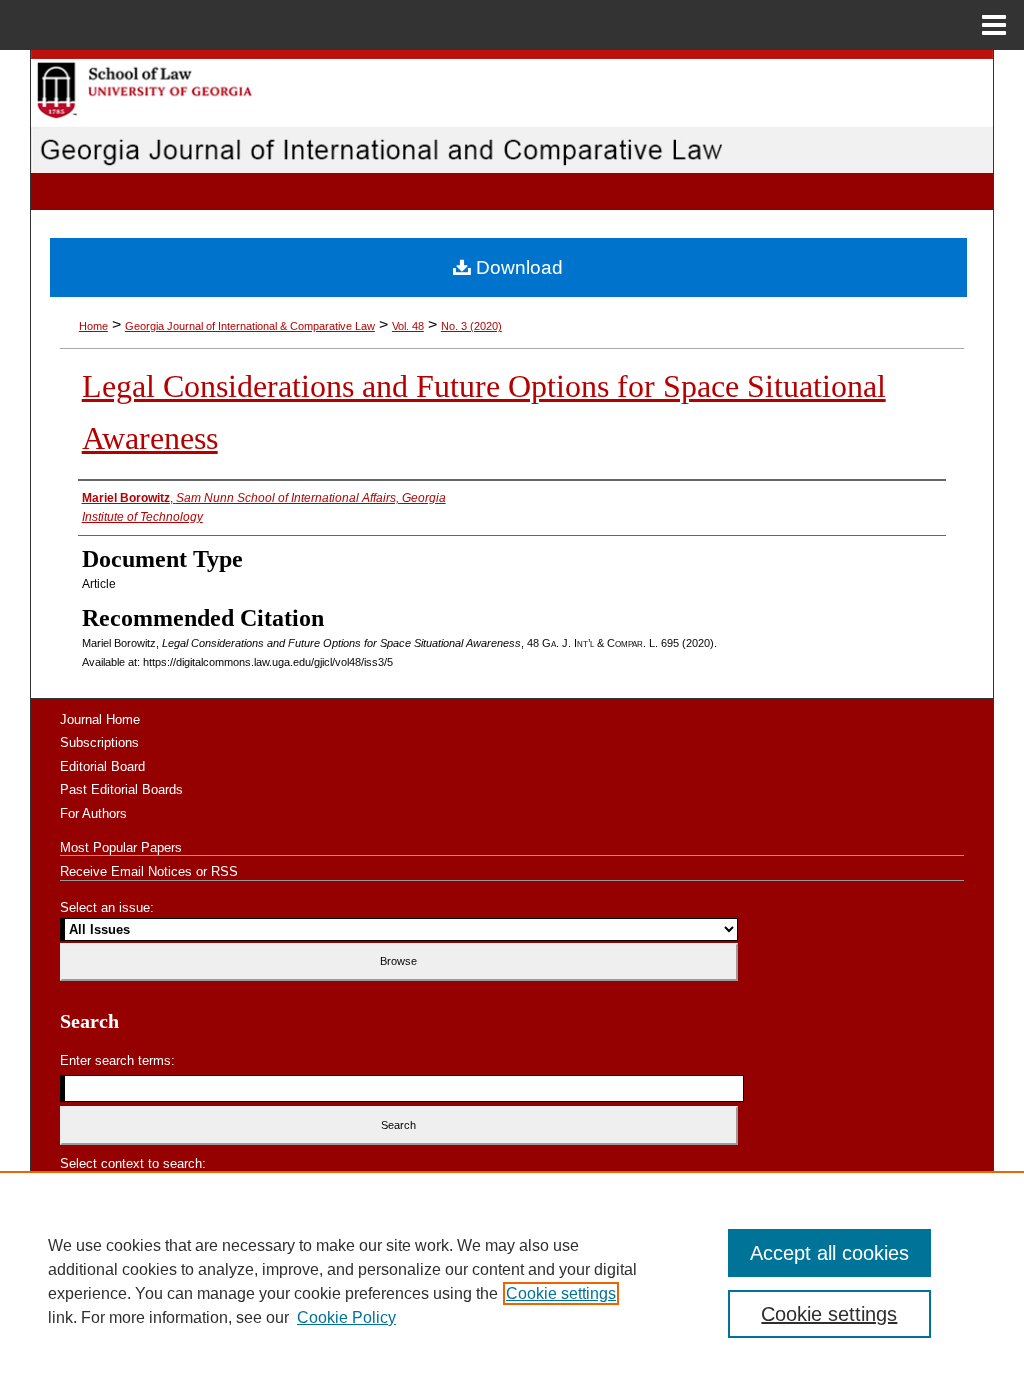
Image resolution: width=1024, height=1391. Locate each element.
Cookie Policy (346, 1317)
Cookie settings (561, 1293)
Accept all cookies (829, 1253)
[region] (512, 1281)
